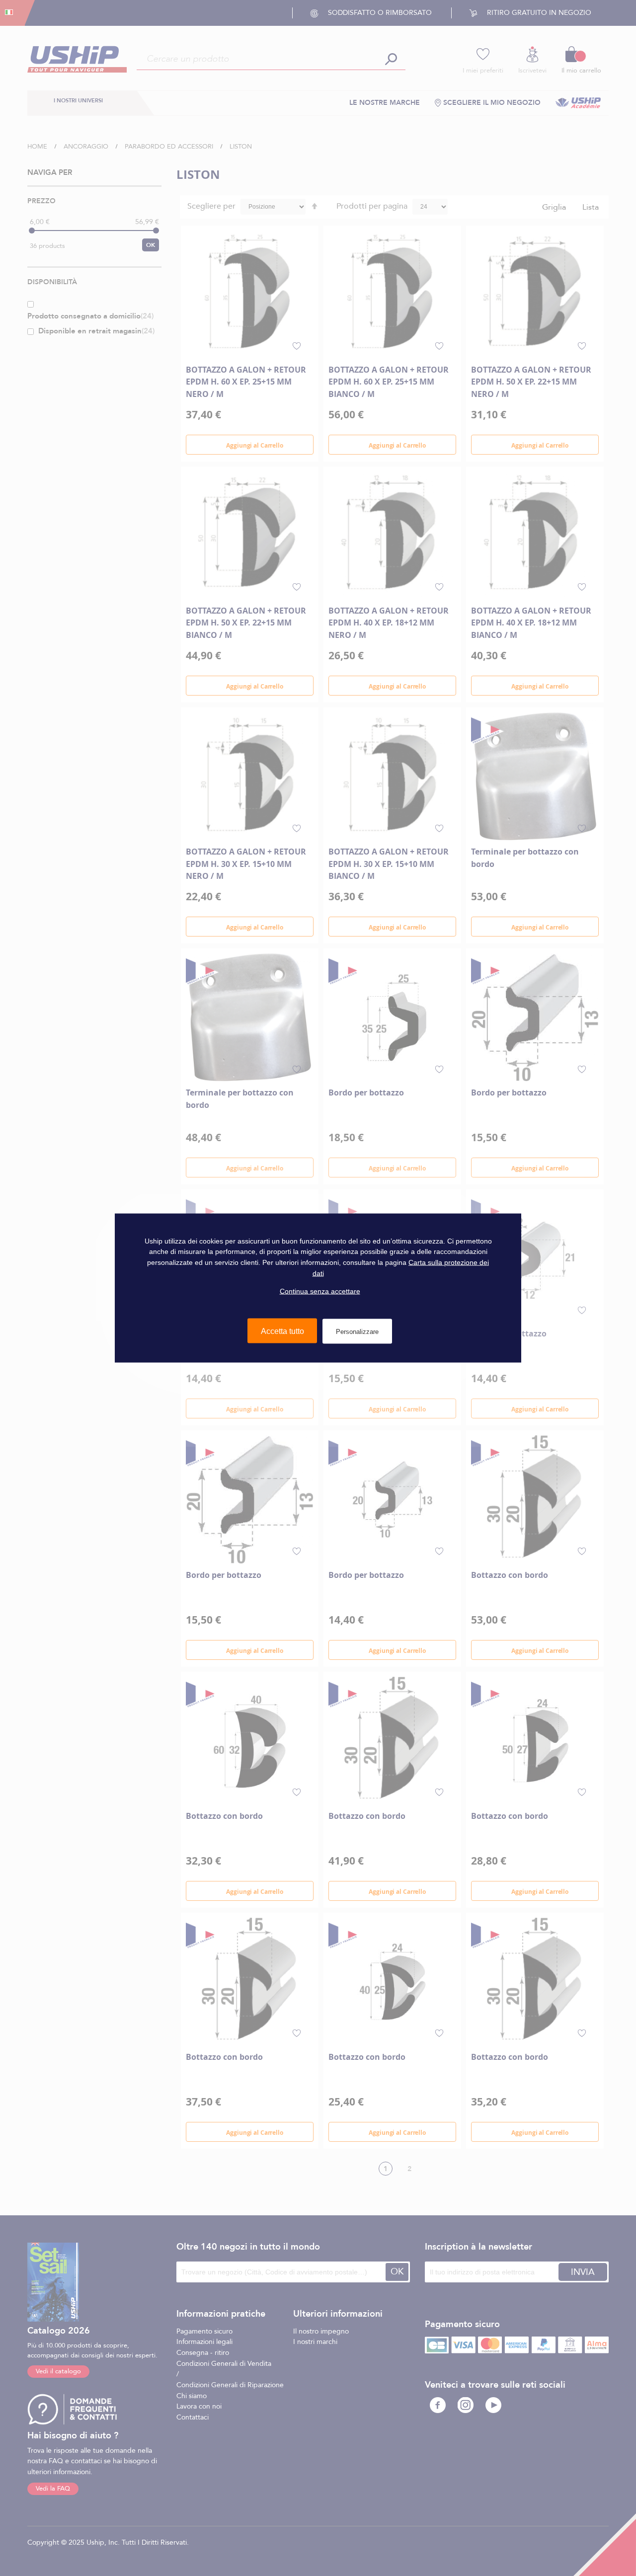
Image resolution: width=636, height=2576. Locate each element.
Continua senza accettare (320, 1291)
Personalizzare (357, 1331)
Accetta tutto (282, 1331)
